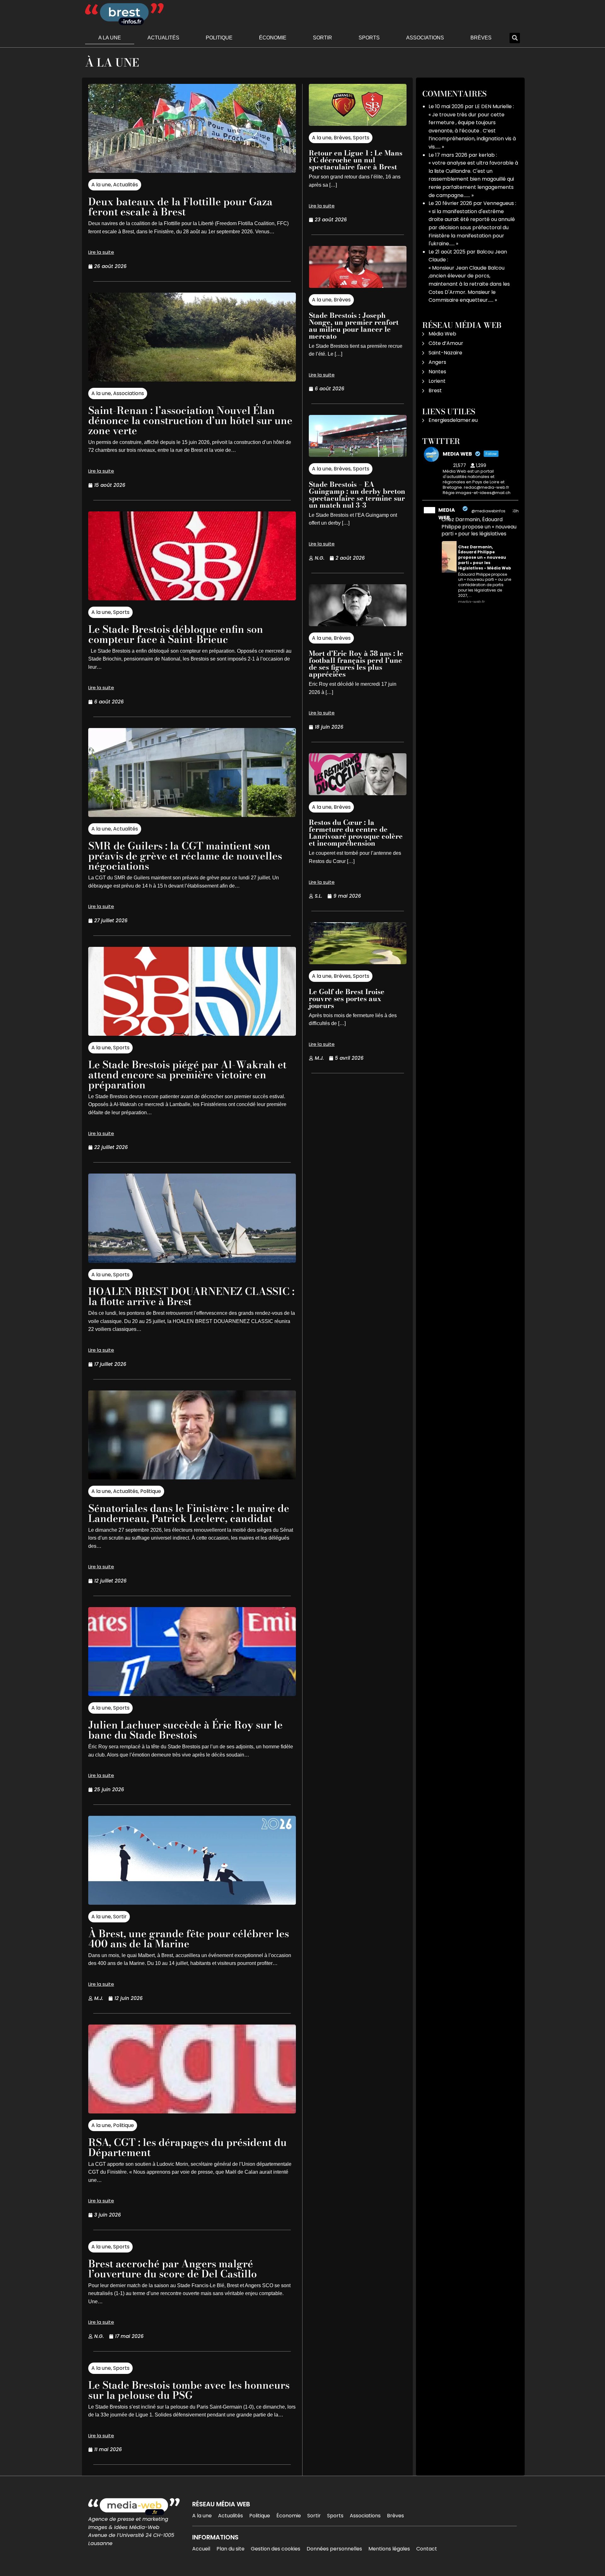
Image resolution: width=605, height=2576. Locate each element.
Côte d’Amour (446, 343)
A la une (110, 38)
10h (516, 511)
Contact (427, 2549)
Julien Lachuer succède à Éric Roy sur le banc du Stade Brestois (185, 1730)
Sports (369, 38)
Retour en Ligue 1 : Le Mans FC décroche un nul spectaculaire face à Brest (356, 160)
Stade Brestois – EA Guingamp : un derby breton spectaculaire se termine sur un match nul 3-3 (357, 495)
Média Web (442, 334)
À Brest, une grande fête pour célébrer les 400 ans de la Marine (189, 1939)
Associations (425, 38)
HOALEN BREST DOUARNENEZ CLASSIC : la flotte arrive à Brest (191, 1296)
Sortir (323, 38)
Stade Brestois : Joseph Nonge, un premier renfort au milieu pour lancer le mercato (354, 326)
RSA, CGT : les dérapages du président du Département (187, 2147)
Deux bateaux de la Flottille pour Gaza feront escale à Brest (180, 207)
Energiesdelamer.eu (453, 420)
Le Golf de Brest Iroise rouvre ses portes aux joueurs (347, 999)
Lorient (437, 381)
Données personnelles (334, 2549)
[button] (515, 38)
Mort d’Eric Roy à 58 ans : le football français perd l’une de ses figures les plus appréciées (356, 664)
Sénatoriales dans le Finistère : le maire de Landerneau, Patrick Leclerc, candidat (189, 1513)
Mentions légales (389, 2549)
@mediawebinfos (488, 511)
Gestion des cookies (276, 2549)
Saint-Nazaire (445, 353)
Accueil (201, 2549)
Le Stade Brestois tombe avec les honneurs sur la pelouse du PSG (189, 2390)
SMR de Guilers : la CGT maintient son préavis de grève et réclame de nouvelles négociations (185, 856)
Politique (219, 38)
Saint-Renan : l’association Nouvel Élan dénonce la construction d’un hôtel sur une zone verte (190, 420)
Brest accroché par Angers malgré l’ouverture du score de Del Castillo (173, 2269)
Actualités (163, 38)
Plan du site (230, 2549)
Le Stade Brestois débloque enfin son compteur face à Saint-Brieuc (176, 634)
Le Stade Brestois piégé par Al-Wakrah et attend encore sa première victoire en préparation (187, 1075)
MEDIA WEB (447, 514)
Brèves (481, 38)
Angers (437, 362)
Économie (273, 38)
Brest (435, 390)
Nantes (437, 372)
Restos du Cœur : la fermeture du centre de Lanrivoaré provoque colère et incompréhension (356, 833)
